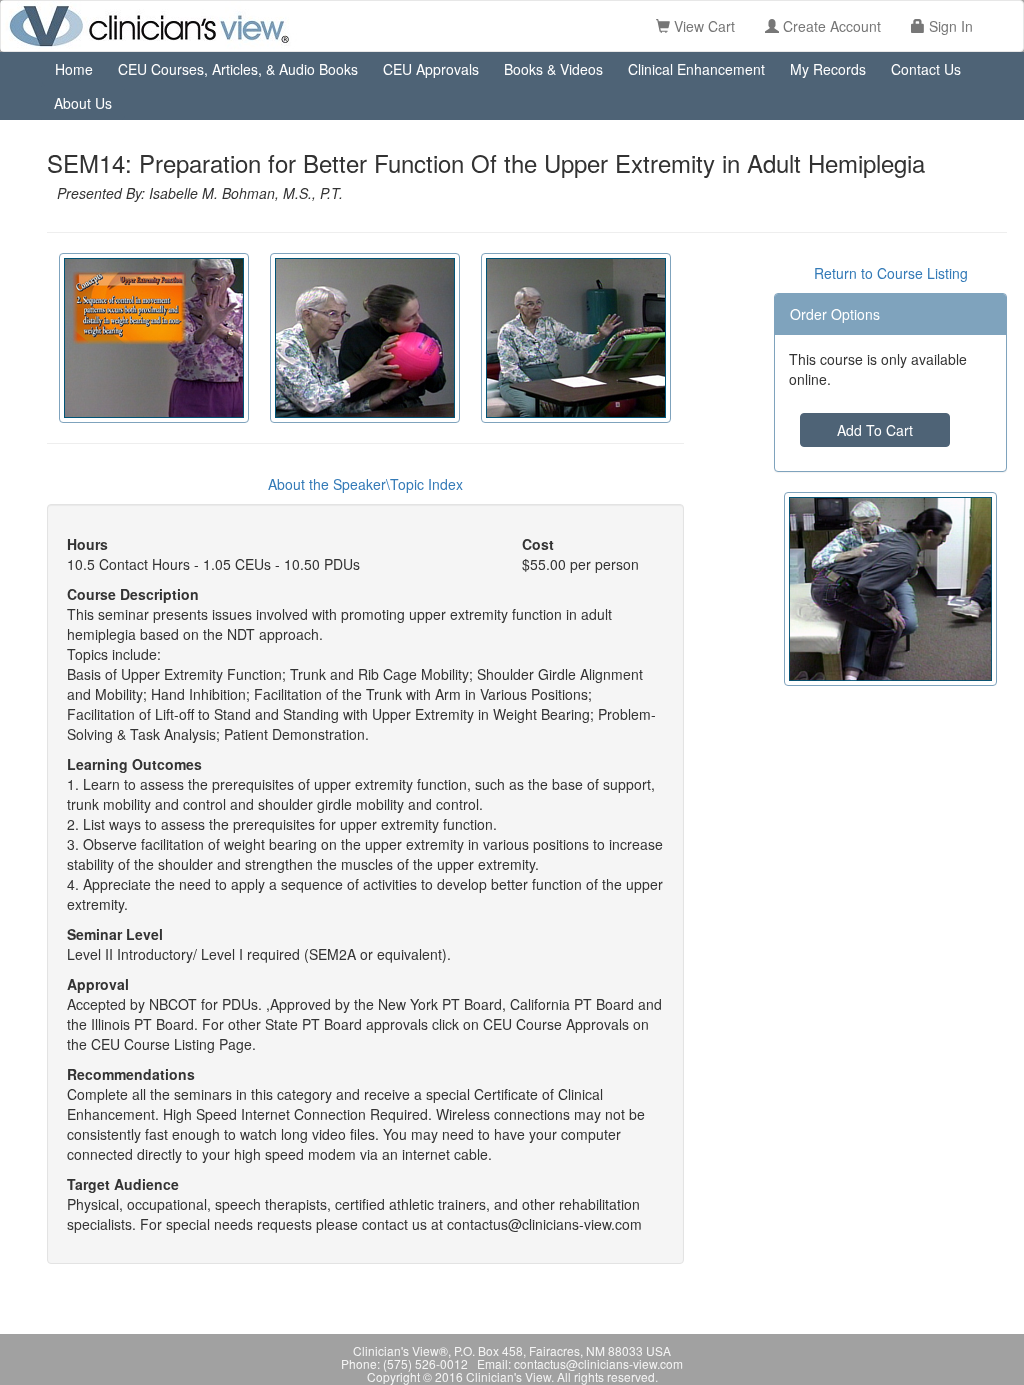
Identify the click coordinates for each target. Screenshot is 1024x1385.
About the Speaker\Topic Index (365, 484)
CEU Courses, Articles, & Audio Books (238, 69)
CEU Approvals (431, 69)
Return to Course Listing (891, 273)
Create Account (830, 26)
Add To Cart (875, 430)
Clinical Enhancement (696, 69)
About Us (83, 103)
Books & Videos (553, 69)
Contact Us (926, 69)
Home (74, 69)
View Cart (702, 26)
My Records (828, 69)
